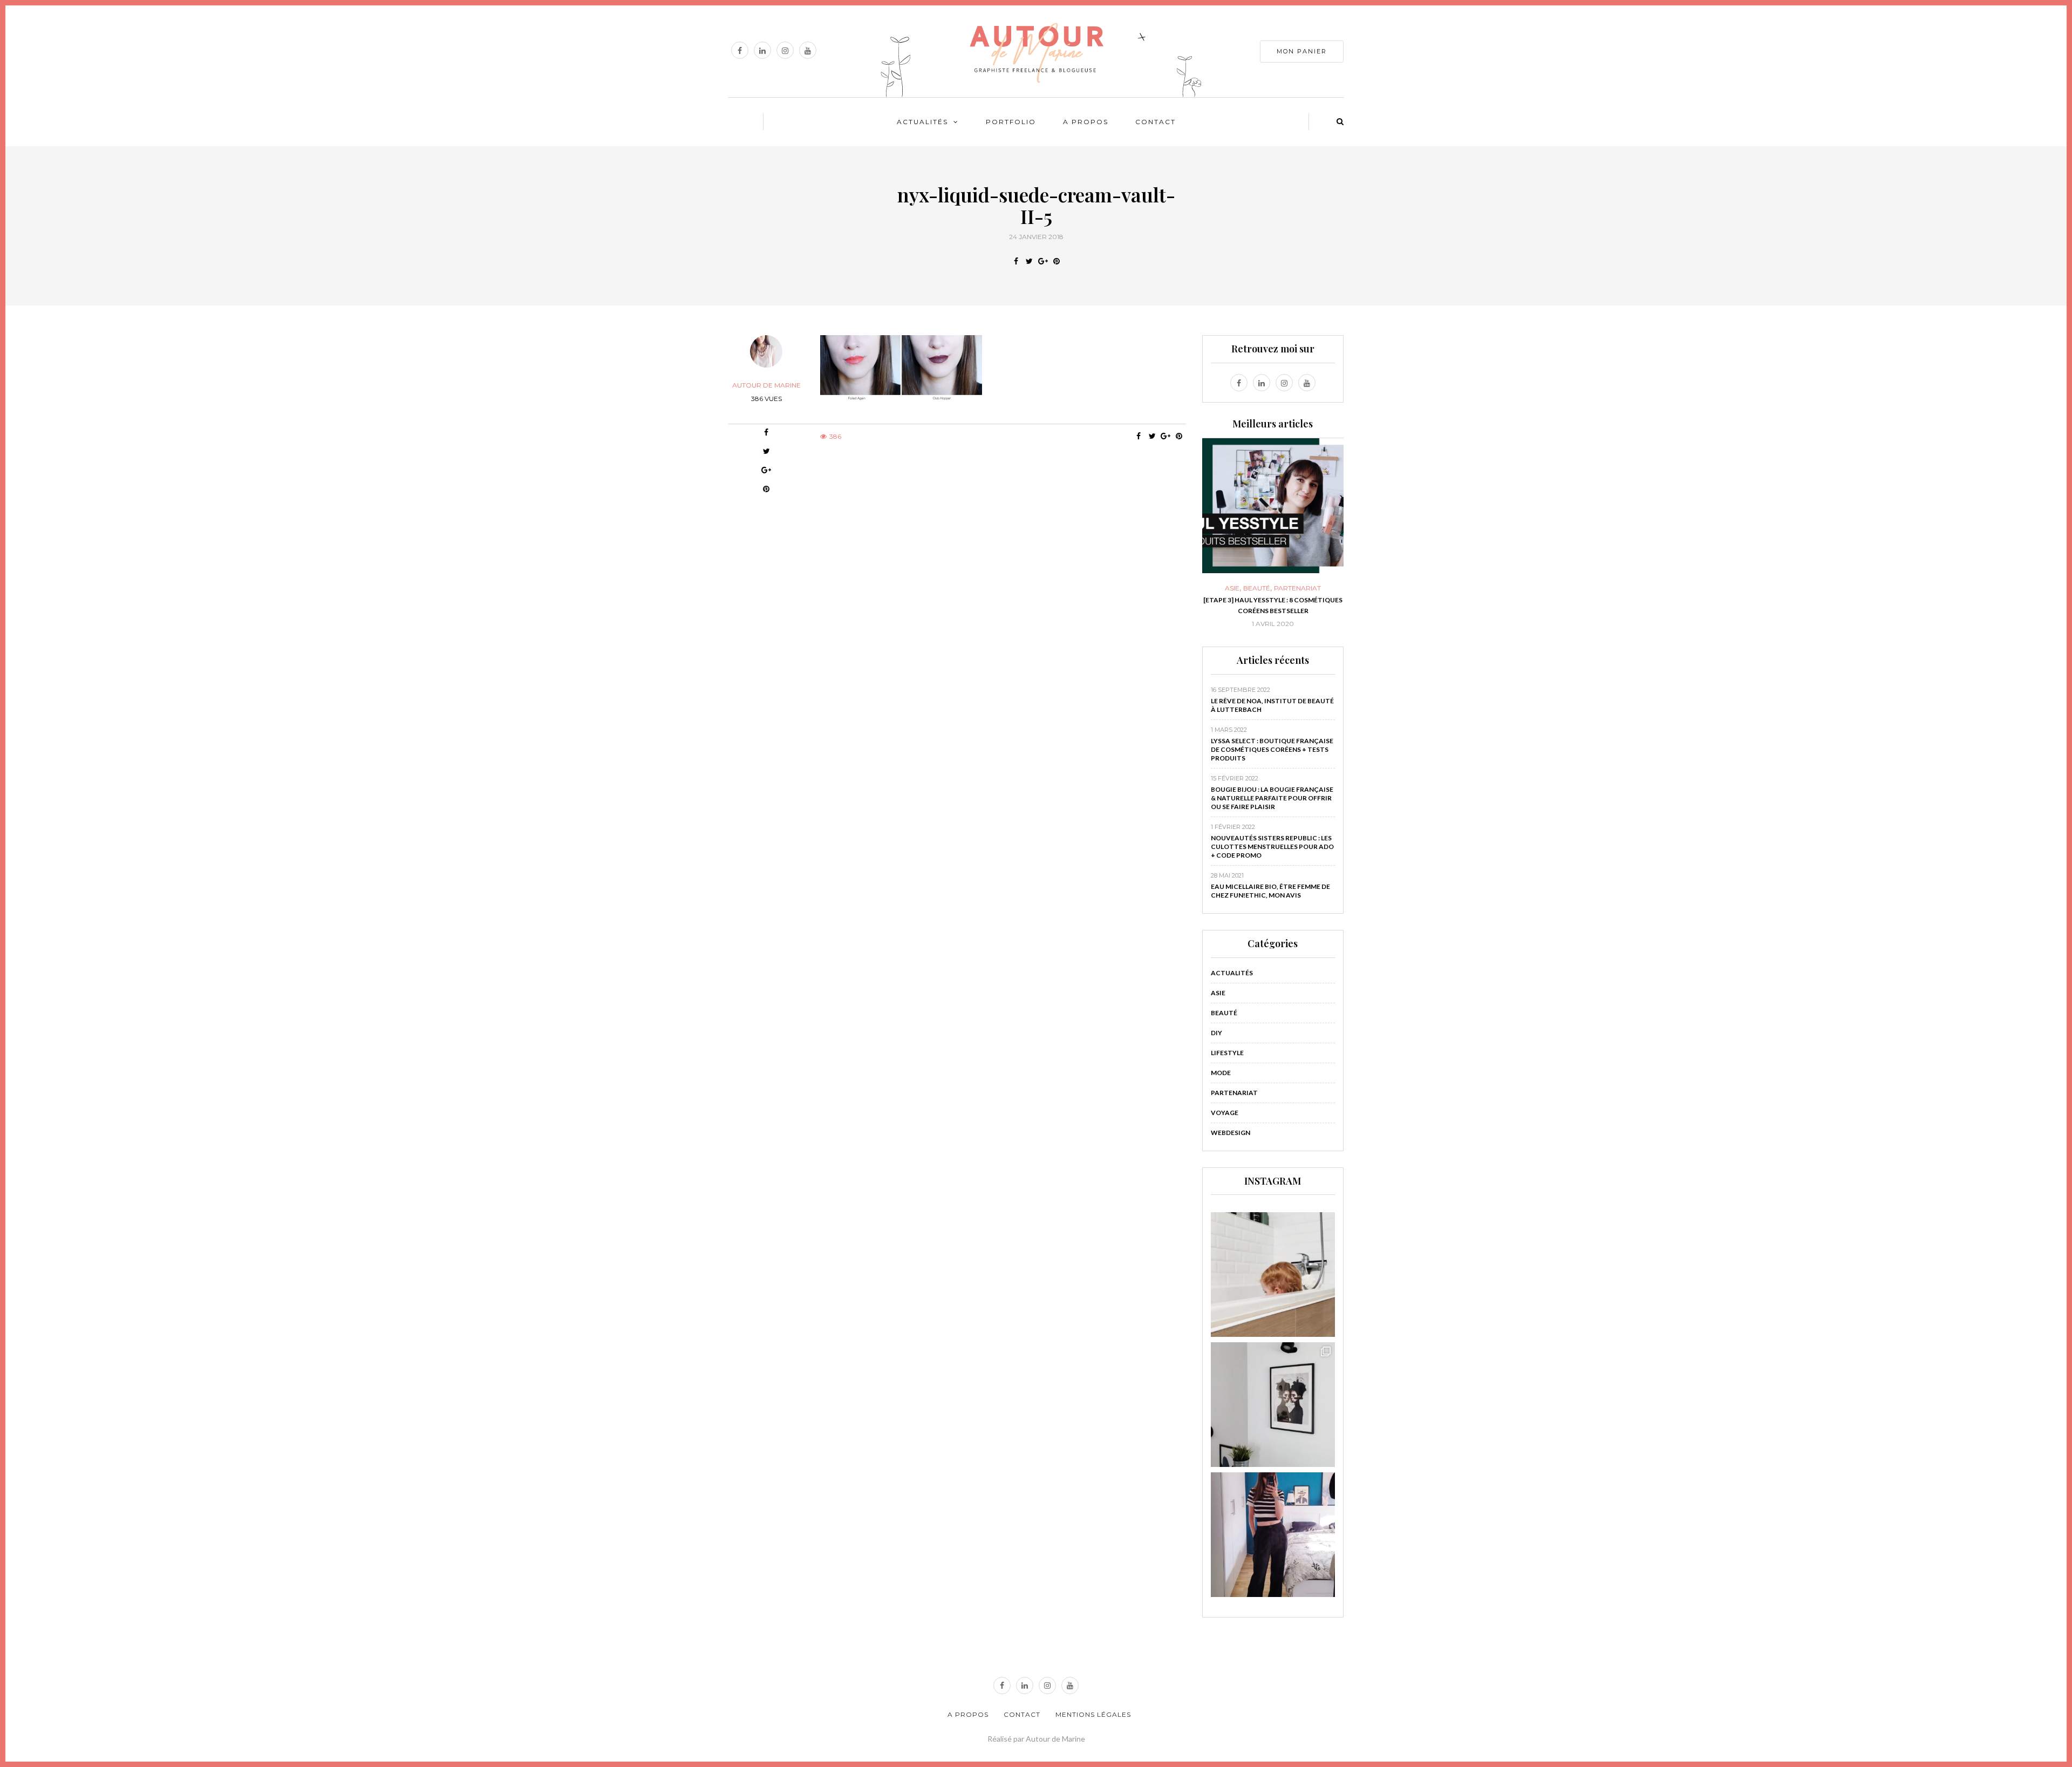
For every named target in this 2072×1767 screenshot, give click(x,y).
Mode (1221, 1073)
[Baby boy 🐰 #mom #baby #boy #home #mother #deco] (1273, 1275)
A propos (1086, 122)
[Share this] (1016, 261)
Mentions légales (1093, 1714)
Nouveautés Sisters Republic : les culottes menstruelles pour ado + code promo (1272, 847)
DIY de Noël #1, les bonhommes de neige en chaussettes (1273, 605)
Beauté (1224, 1013)
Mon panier (1302, 51)
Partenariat (1234, 1093)
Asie (1218, 993)
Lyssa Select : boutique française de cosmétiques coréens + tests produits (1272, 749)
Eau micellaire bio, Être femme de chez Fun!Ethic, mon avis (1270, 891)
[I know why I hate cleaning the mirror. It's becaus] (1273, 1535)
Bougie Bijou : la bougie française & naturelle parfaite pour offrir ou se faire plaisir (1272, 798)
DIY (1273, 588)
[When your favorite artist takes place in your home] (1273, 1405)
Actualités (922, 122)
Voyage (1225, 1113)
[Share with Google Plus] (1043, 261)
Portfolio (1011, 122)
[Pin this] (1056, 261)
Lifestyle (1227, 1053)
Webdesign (1231, 1133)
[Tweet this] (1029, 261)
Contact (1156, 122)
